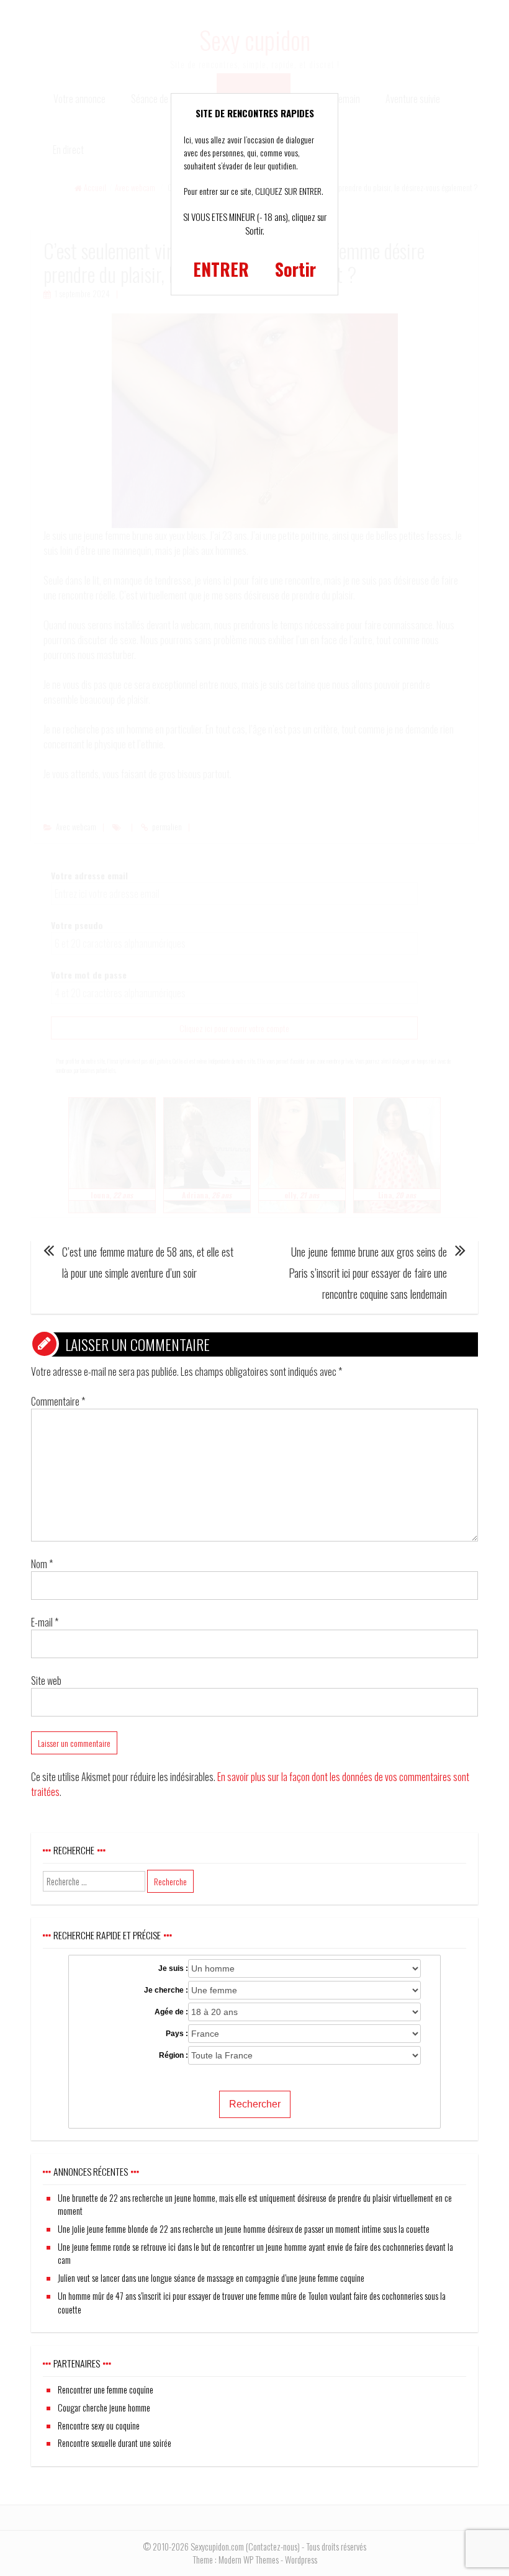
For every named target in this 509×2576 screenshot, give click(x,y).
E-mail (45, 1622)
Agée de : (171, 2012)
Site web (46, 1681)
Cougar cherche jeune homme (104, 2408)
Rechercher (255, 2104)
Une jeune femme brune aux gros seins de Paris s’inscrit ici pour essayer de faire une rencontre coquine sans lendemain (368, 1273)
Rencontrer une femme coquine (106, 2390)
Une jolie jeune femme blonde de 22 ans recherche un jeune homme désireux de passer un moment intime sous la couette (244, 2229)
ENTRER (221, 269)
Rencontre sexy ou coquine (99, 2426)
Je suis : (173, 1968)
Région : (173, 2055)
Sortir (295, 269)
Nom (42, 1564)
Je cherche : (166, 1990)
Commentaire (58, 1401)
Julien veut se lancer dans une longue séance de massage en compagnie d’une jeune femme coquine (211, 2278)
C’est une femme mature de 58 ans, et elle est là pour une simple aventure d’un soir (148, 1262)
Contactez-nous (273, 2547)
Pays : (177, 2034)
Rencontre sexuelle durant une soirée (115, 2443)
